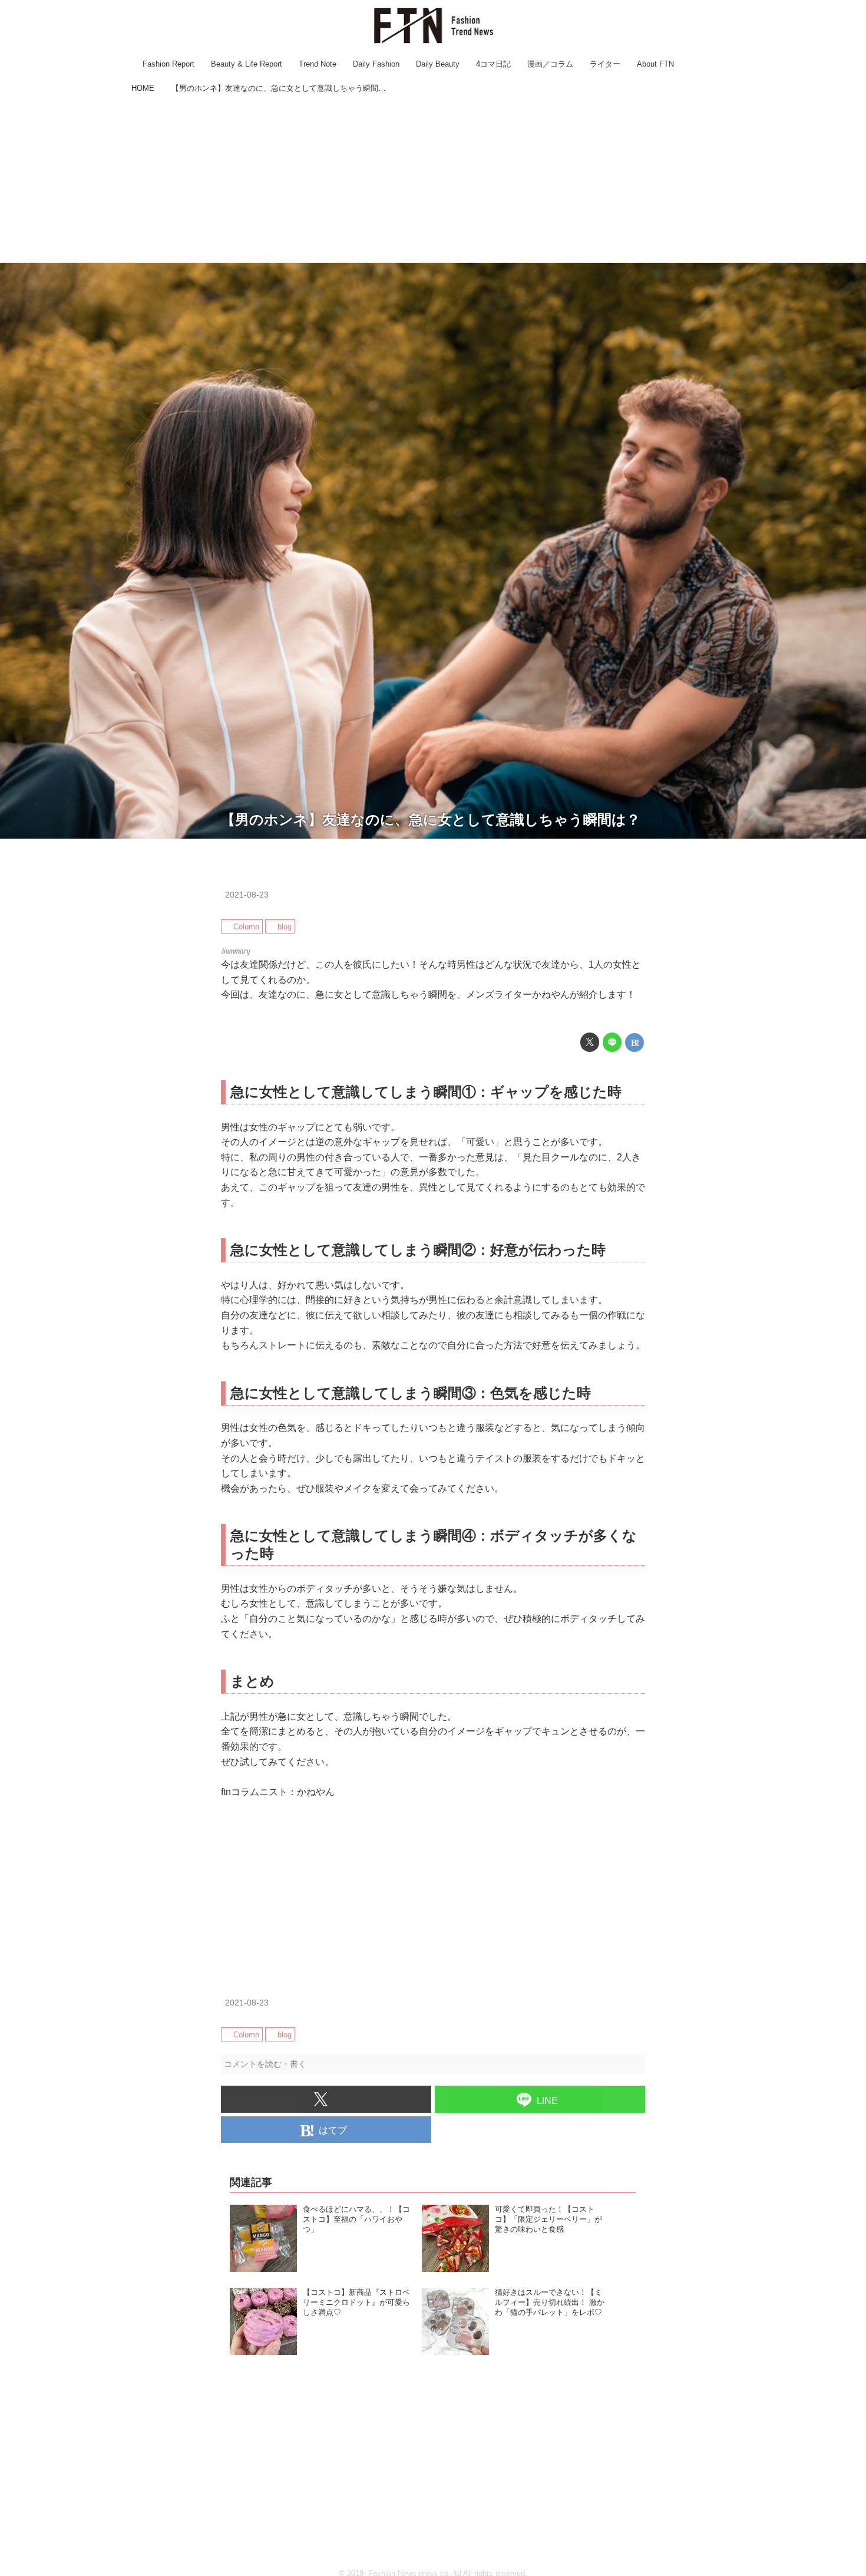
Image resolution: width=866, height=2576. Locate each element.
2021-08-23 (247, 895)
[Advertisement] (433, 180)
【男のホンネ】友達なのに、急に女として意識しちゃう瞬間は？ (431, 819)
